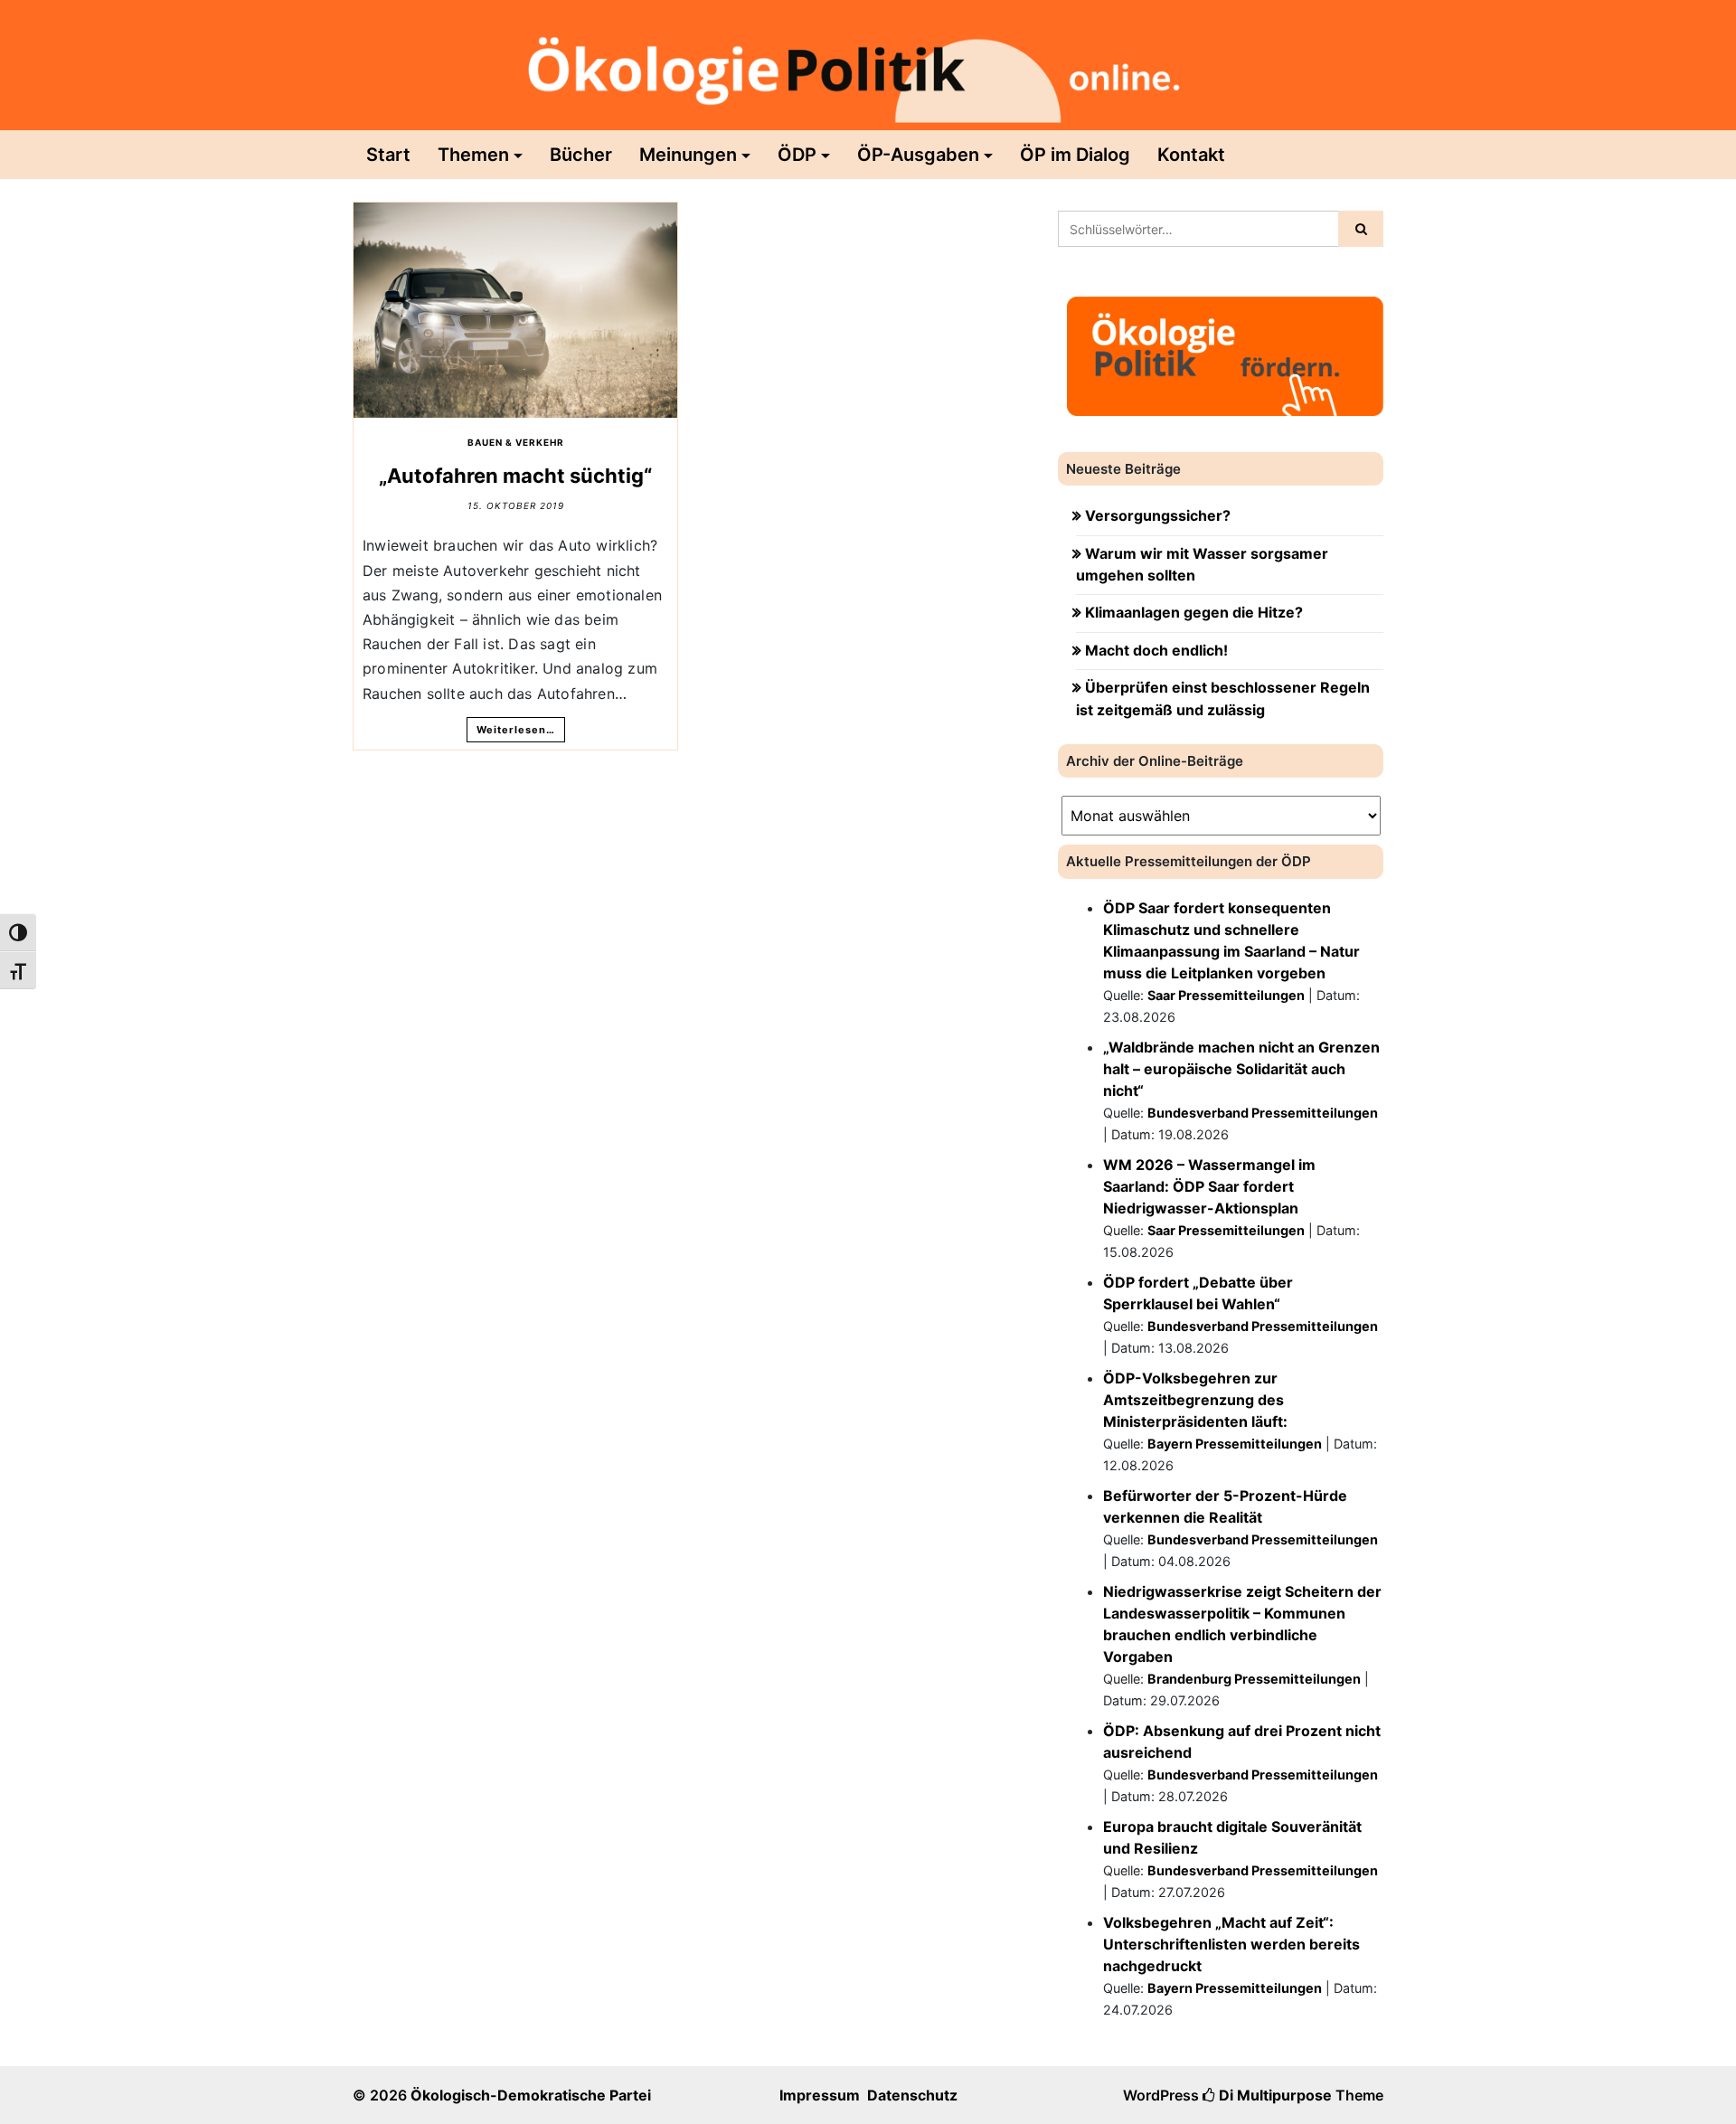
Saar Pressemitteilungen (1226, 995)
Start (388, 155)
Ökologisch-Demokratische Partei (531, 2095)
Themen (473, 155)
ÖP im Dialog (1075, 155)
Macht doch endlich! (1156, 650)
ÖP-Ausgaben (918, 155)
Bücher (581, 155)
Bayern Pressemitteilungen (1235, 1444)
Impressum (820, 2095)
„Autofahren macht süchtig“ (515, 476)
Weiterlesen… (516, 730)
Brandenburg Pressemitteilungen (1254, 1679)
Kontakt (1191, 155)
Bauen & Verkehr (516, 442)
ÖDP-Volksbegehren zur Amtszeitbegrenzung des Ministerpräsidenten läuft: (1195, 1400)
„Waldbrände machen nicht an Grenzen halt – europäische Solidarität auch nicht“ (1241, 1069)
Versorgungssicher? (1158, 515)
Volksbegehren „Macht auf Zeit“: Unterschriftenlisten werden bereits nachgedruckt (1231, 1944)
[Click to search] (1361, 229)
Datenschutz (912, 2095)
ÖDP (797, 155)
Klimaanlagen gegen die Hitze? (1194, 612)
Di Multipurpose (1274, 2095)
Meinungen (688, 155)
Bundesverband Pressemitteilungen (1263, 1113)
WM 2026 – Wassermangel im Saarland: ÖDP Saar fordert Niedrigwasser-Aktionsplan (1209, 1186)
